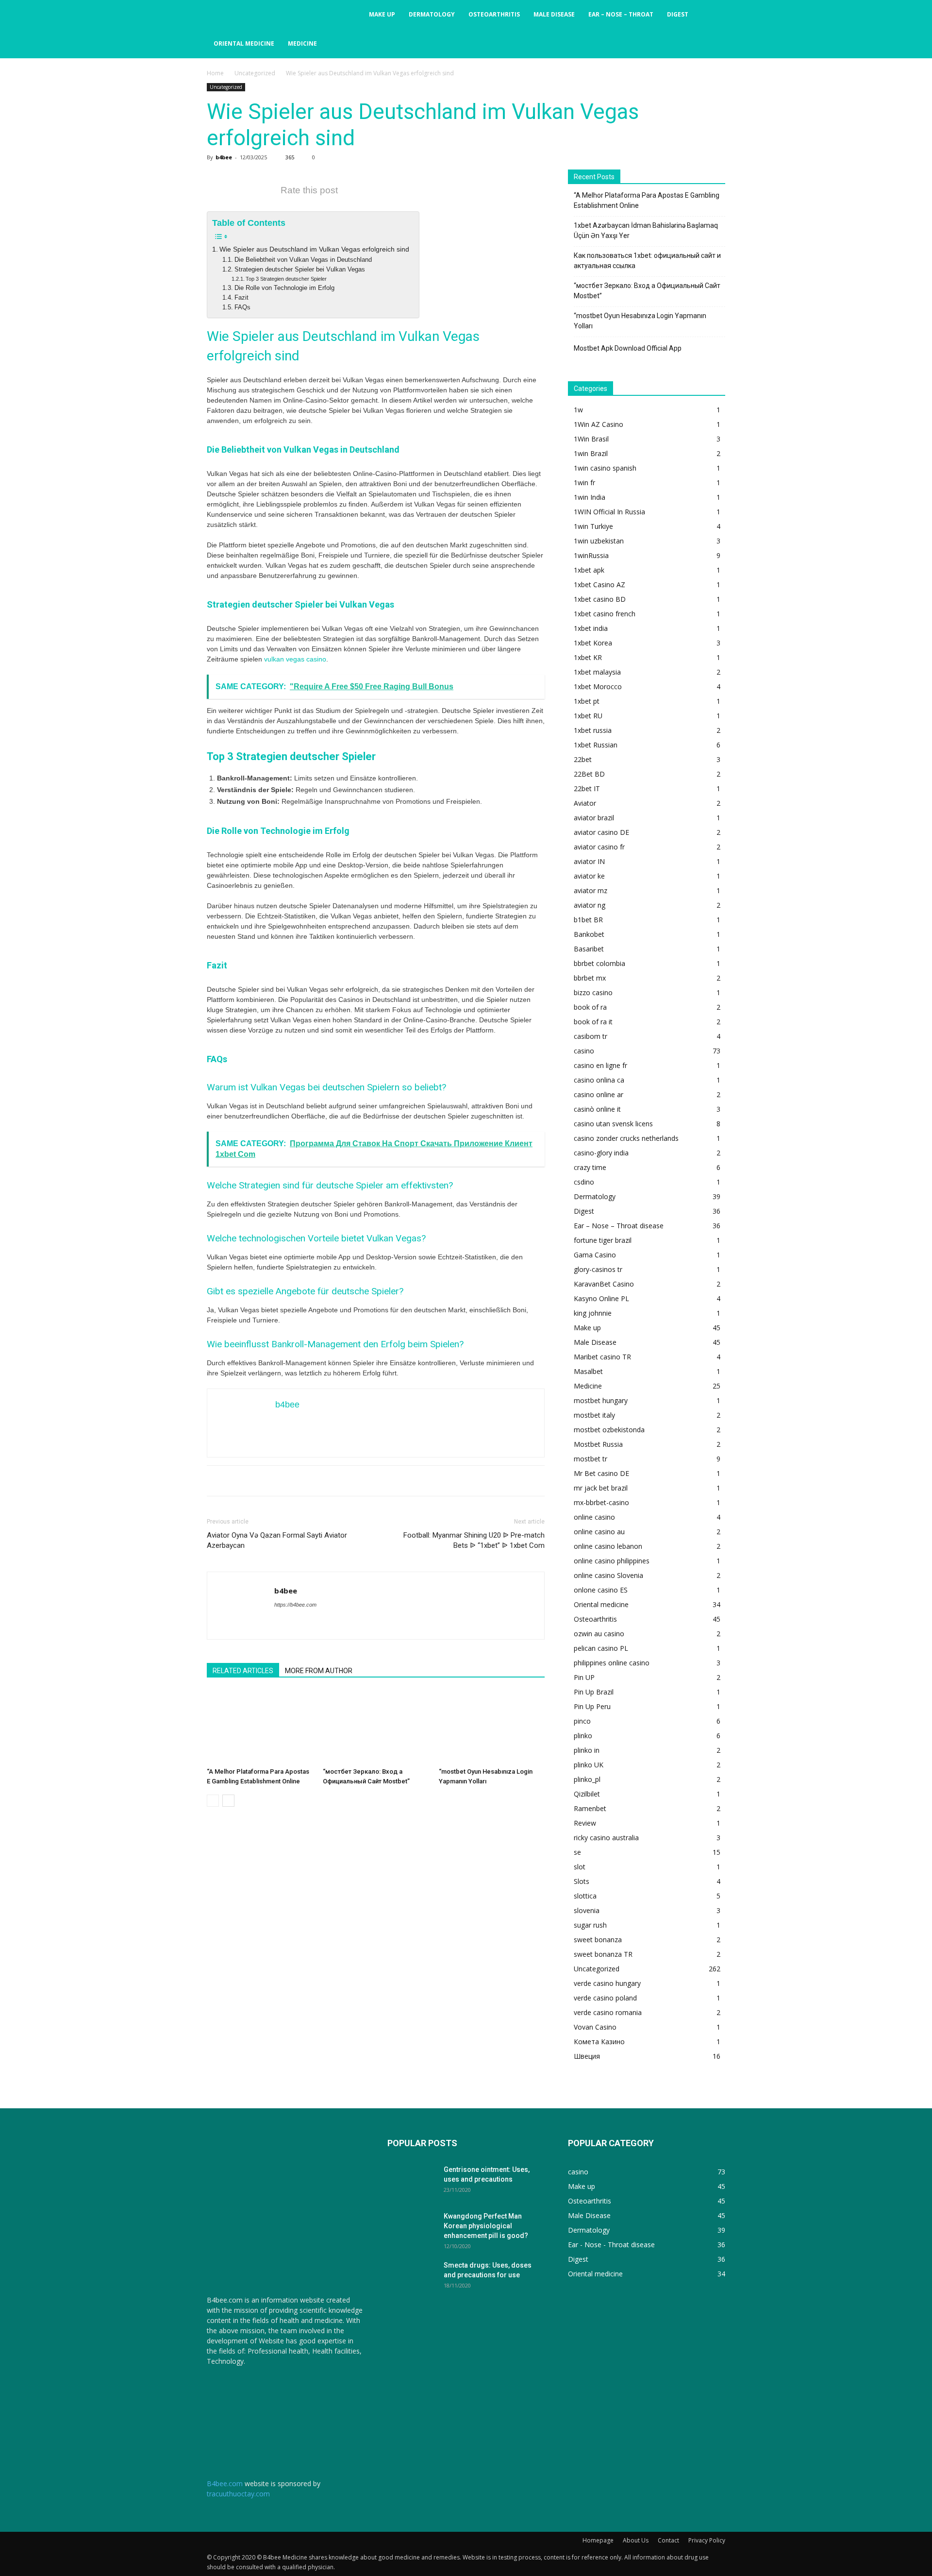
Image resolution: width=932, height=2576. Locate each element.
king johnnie (593, 1313)
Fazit (241, 298)
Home (215, 73)
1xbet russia (593, 730)
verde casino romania (608, 2012)
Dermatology (432, 14)
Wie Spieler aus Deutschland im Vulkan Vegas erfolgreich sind (314, 249)
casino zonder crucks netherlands (626, 1138)
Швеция (587, 2056)
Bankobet (589, 934)
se (577, 1852)
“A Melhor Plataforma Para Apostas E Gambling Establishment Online (647, 200)
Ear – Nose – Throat (621, 14)
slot (580, 1867)
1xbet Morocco (598, 686)
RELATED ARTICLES (243, 1671)
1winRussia (591, 555)
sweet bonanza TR (603, 1954)
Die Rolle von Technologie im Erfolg (284, 288)
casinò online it (597, 1109)
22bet (583, 759)
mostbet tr (591, 1459)
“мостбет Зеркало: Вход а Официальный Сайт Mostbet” (647, 291)
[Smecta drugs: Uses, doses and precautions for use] (412, 2277)
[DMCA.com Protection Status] (231, 2412)
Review (585, 1823)
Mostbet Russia (598, 1444)
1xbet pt (587, 701)
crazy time (590, 1167)
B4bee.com (225, 2483)
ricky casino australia (606, 1838)
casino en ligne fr (600, 1065)
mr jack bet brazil (601, 1488)
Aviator (585, 803)
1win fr (584, 483)
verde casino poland (605, 1998)
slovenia (587, 1910)
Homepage (598, 2540)
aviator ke (589, 876)
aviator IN (589, 861)
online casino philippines (612, 1561)
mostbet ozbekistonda (609, 1430)
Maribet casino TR (602, 1357)
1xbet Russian (596, 745)
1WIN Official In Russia (609, 512)
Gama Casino (595, 1255)
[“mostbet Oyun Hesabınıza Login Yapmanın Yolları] (492, 1727)
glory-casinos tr (598, 1269)
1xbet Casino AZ (599, 585)
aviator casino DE (601, 832)
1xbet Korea (593, 643)
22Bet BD (589, 774)
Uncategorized (255, 73)
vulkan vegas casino (295, 659)
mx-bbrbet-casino (601, 1502)
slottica (585, 1896)
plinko (583, 1736)
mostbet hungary (601, 1400)
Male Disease (554, 14)
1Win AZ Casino (599, 424)
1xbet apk (589, 570)
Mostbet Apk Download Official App (628, 348)
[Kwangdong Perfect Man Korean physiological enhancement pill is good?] (412, 2228)
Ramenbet (590, 1808)
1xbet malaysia (597, 672)
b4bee (224, 157)
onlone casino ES (601, 1590)
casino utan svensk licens (613, 1124)
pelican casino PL (601, 1648)
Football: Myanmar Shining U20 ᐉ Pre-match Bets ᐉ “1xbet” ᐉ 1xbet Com (474, 1540)
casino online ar (599, 1094)
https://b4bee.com (295, 1605)
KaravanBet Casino (604, 1284)
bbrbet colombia (599, 963)
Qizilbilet (587, 1794)
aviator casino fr (599, 847)
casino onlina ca (599, 1080)
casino (584, 1051)
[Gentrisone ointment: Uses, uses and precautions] (412, 2182)
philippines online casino (612, 1663)
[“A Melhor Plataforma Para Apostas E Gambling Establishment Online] (260, 1727)
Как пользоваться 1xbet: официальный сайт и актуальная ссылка (647, 261)
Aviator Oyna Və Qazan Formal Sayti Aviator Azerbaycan (277, 1540)
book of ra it (593, 1022)
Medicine (302, 43)
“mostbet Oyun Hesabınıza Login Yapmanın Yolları (640, 321)
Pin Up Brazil (594, 1692)
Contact (668, 2540)
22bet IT (587, 788)
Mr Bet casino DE (601, 1473)
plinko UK (589, 1765)
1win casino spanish (605, 468)
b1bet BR (588, 920)
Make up (382, 14)
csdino (584, 1182)
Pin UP (584, 1677)
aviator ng (590, 905)
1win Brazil (591, 453)
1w (578, 410)
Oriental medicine (244, 43)
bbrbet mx (590, 978)
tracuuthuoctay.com (238, 2494)
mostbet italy (594, 1415)
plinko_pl (587, 1779)
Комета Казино (599, 2042)
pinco (582, 1721)
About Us (636, 2540)
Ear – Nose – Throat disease (619, 1226)
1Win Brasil (591, 439)
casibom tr (591, 1036)
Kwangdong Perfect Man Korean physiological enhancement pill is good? (486, 2226)
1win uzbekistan (599, 541)
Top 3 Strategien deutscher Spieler (286, 279)
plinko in (587, 1750)
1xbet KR (588, 657)
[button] (714, 15)
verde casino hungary (607, 1983)
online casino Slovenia (608, 1575)
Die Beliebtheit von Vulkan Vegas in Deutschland (303, 260)
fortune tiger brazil (603, 1240)
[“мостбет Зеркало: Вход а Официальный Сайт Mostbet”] (376, 1727)
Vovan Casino (595, 2027)
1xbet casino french (605, 614)
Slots (582, 1881)
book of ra (590, 1007)
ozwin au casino (599, 1634)
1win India (590, 497)
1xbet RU (588, 716)
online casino (594, 1517)
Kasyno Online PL (601, 1298)
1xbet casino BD (600, 599)
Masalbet (588, 1371)
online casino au (599, 1532)
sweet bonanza (598, 1940)
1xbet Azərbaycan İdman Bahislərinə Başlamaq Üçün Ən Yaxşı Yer (646, 230)
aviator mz (591, 890)
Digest (678, 14)
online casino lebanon (608, 1546)
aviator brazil (594, 818)
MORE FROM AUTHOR (319, 1671)
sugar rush (590, 1925)
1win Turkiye (593, 526)
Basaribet (589, 949)
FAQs (242, 307)
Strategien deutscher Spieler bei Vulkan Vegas (300, 270)
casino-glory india (601, 1153)
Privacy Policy (707, 2540)
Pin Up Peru (592, 1706)
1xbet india (591, 628)
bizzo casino (593, 992)
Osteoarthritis (494, 14)
